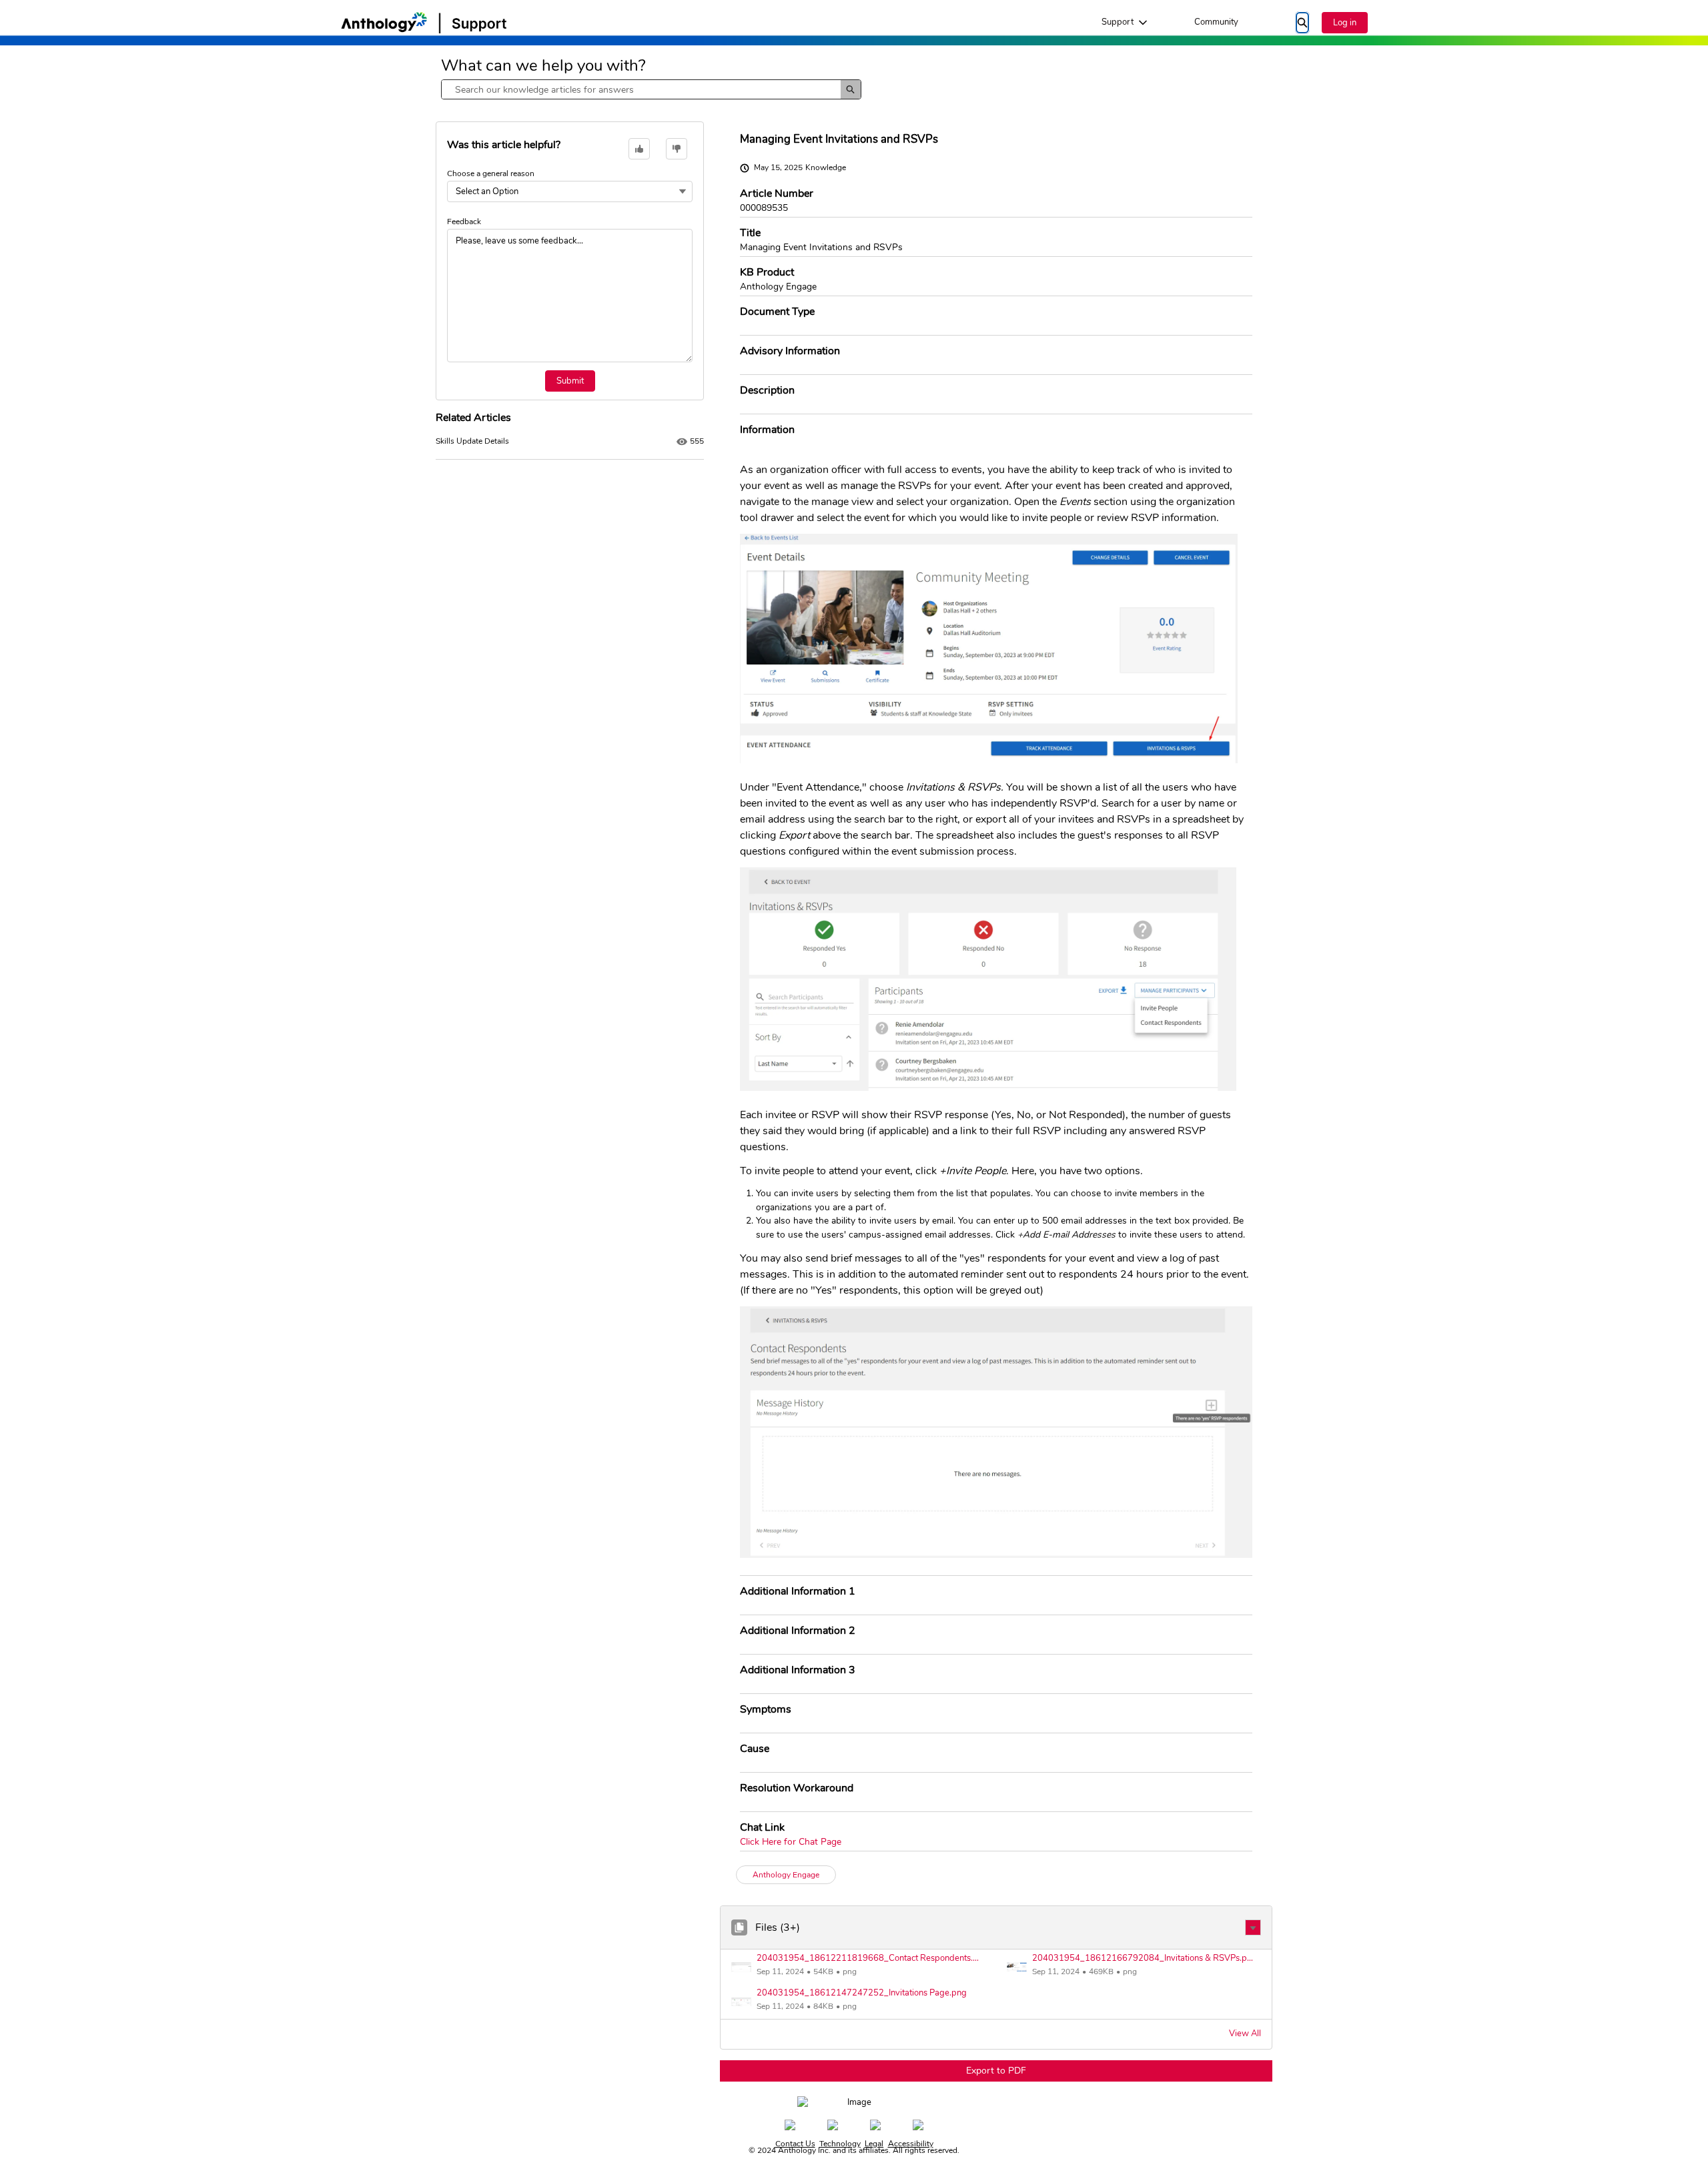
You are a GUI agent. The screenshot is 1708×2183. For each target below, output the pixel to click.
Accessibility (911, 2144)
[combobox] (641, 89)
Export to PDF (996, 2071)
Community (1216, 22)
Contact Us (795, 2144)
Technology (840, 2144)
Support (1118, 22)
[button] (1253, 1927)
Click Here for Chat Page (791, 1842)
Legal (874, 2144)
